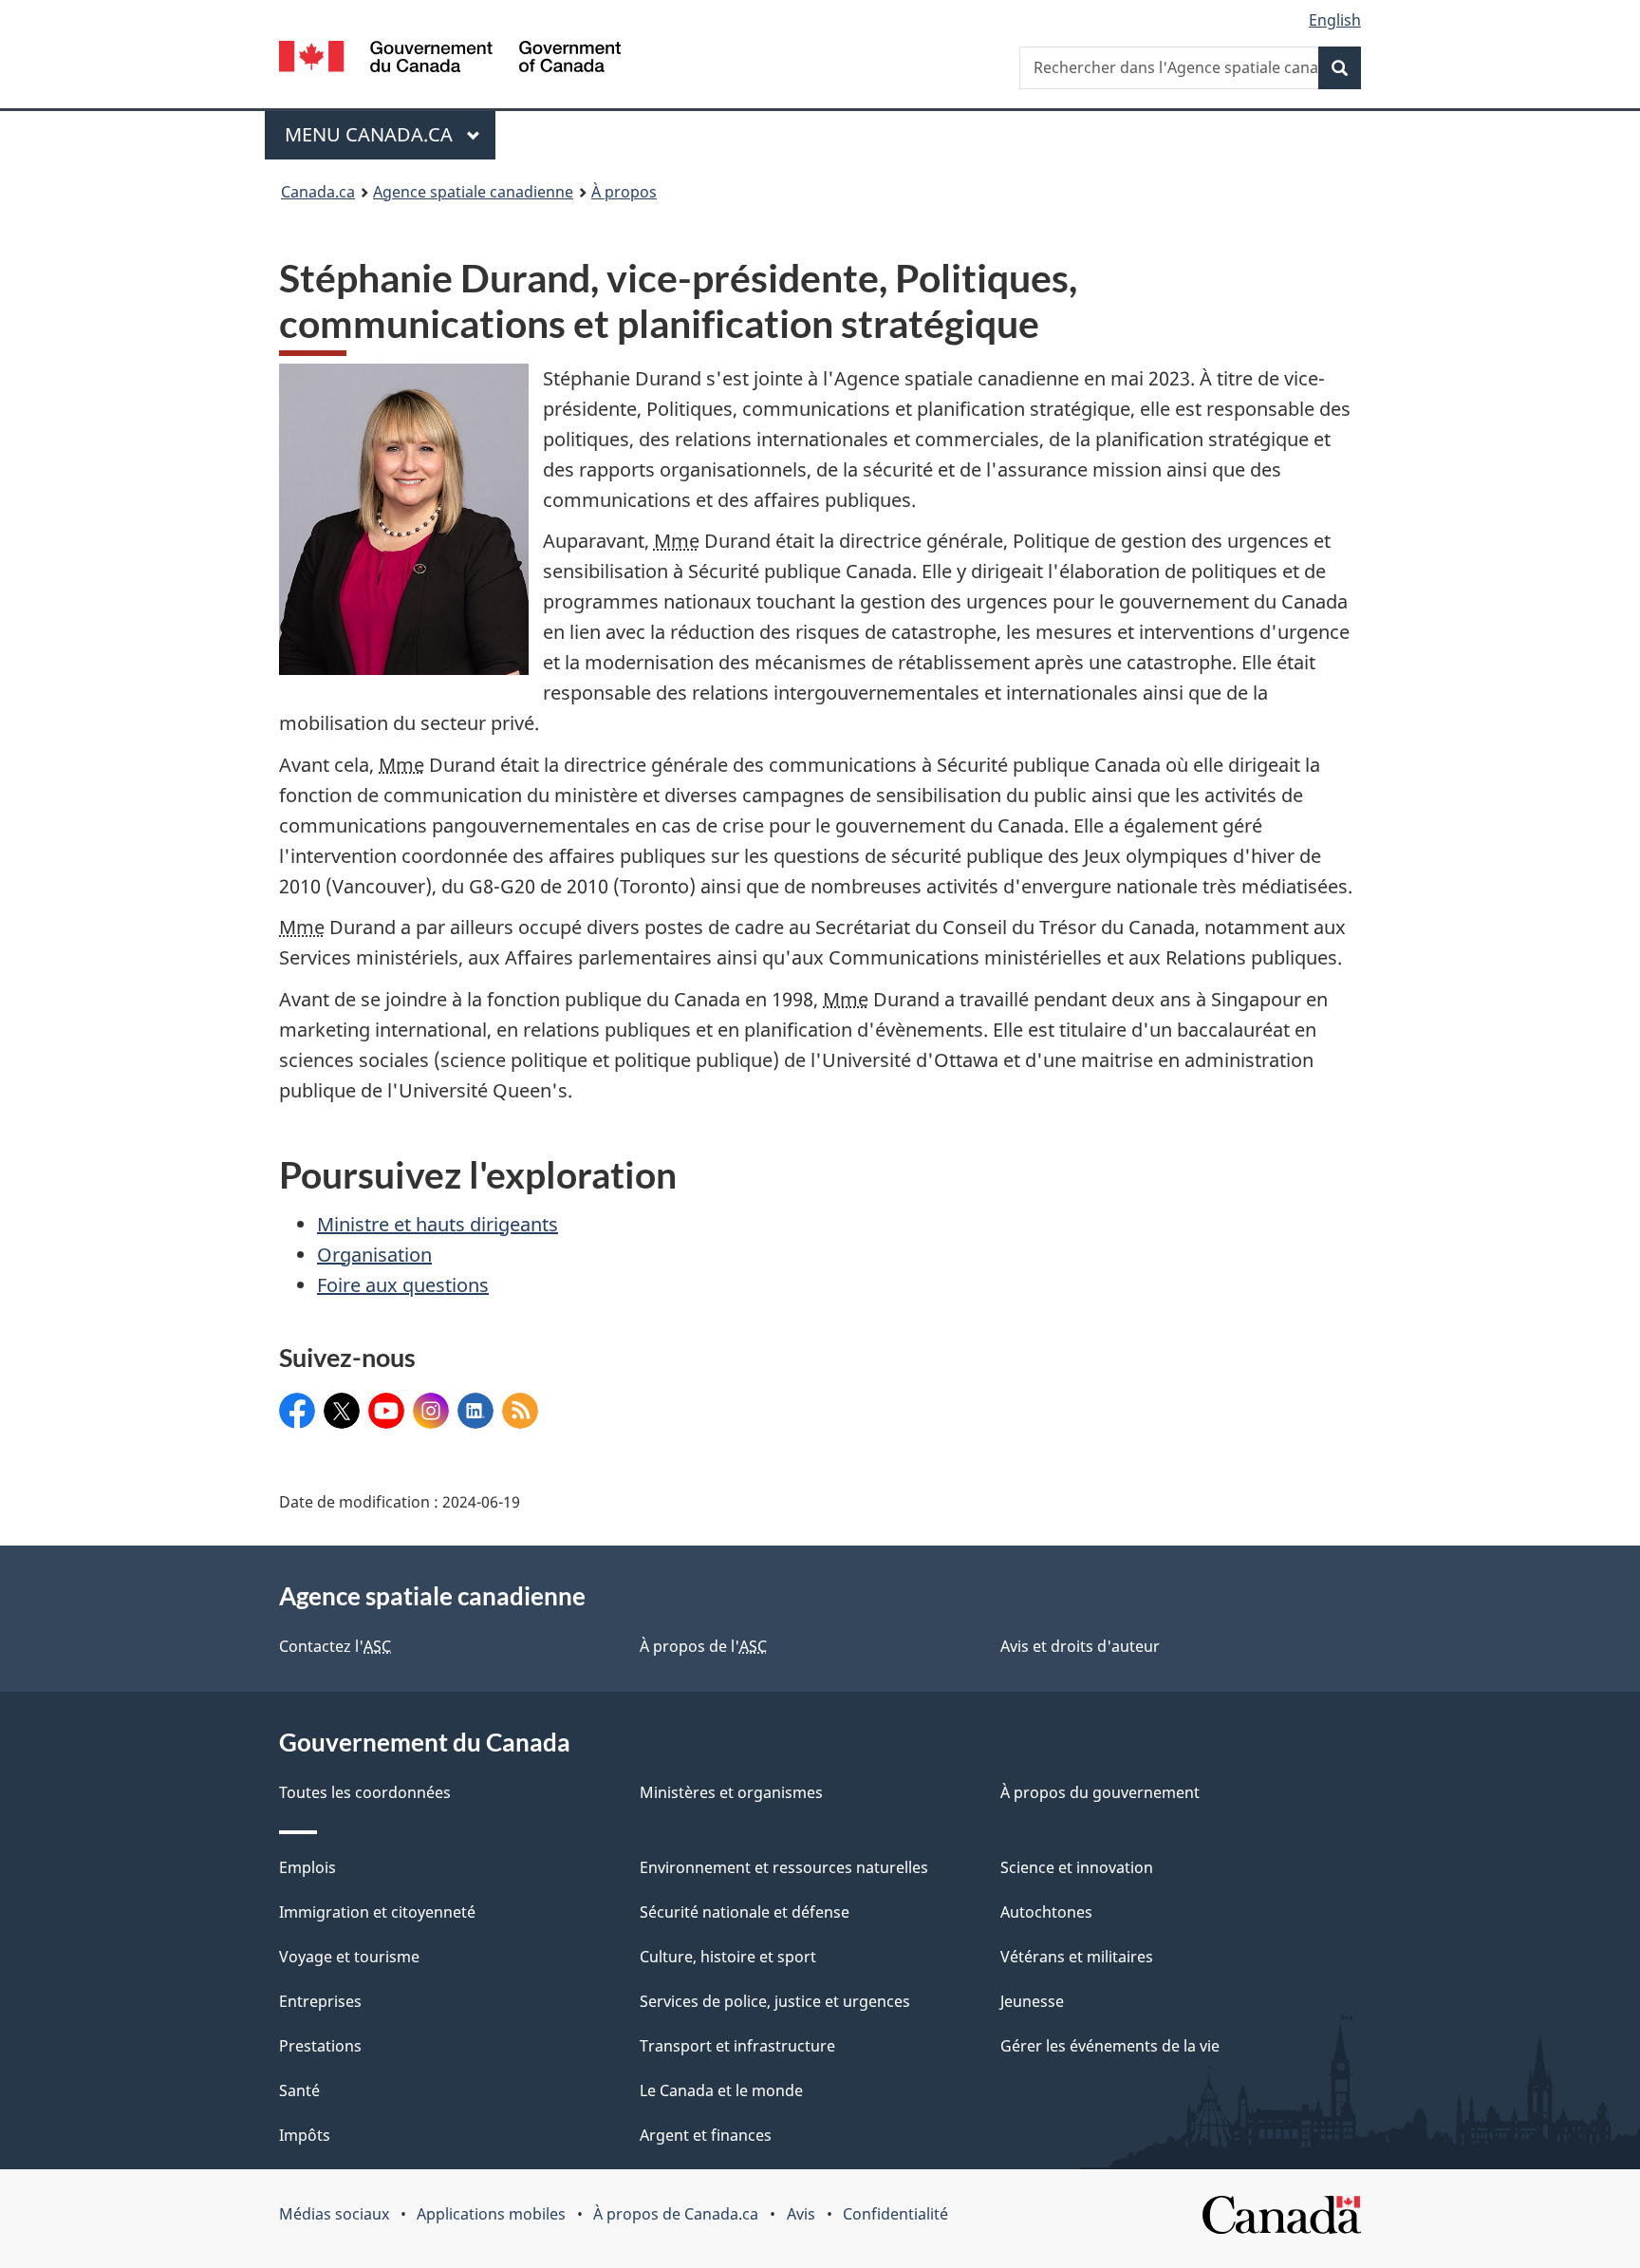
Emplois (307, 1867)
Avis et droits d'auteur (1080, 1646)
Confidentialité (895, 2214)
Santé (299, 2090)
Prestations (320, 2046)
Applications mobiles (491, 2214)
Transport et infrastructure (737, 2046)
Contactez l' (335, 1646)
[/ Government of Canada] (450, 59)
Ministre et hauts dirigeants (438, 1224)
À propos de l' (703, 1646)
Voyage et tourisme (349, 1957)
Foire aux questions (403, 1285)
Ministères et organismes (731, 1792)
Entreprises (320, 2001)
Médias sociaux (334, 2214)
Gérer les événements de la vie (1110, 2046)
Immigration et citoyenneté (377, 1912)
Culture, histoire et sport (728, 1957)
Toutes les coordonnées (365, 1792)
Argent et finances (706, 2135)
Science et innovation (1077, 1867)
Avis (801, 2214)
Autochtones (1046, 1912)
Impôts (305, 2135)
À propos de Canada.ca (676, 2214)
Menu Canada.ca (371, 134)
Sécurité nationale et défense (745, 1912)
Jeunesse (1032, 2001)
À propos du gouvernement (1100, 1792)
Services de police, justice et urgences (775, 2001)
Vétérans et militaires (1077, 1957)
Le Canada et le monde (721, 2090)
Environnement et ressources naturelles (784, 1867)
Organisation (374, 1255)
